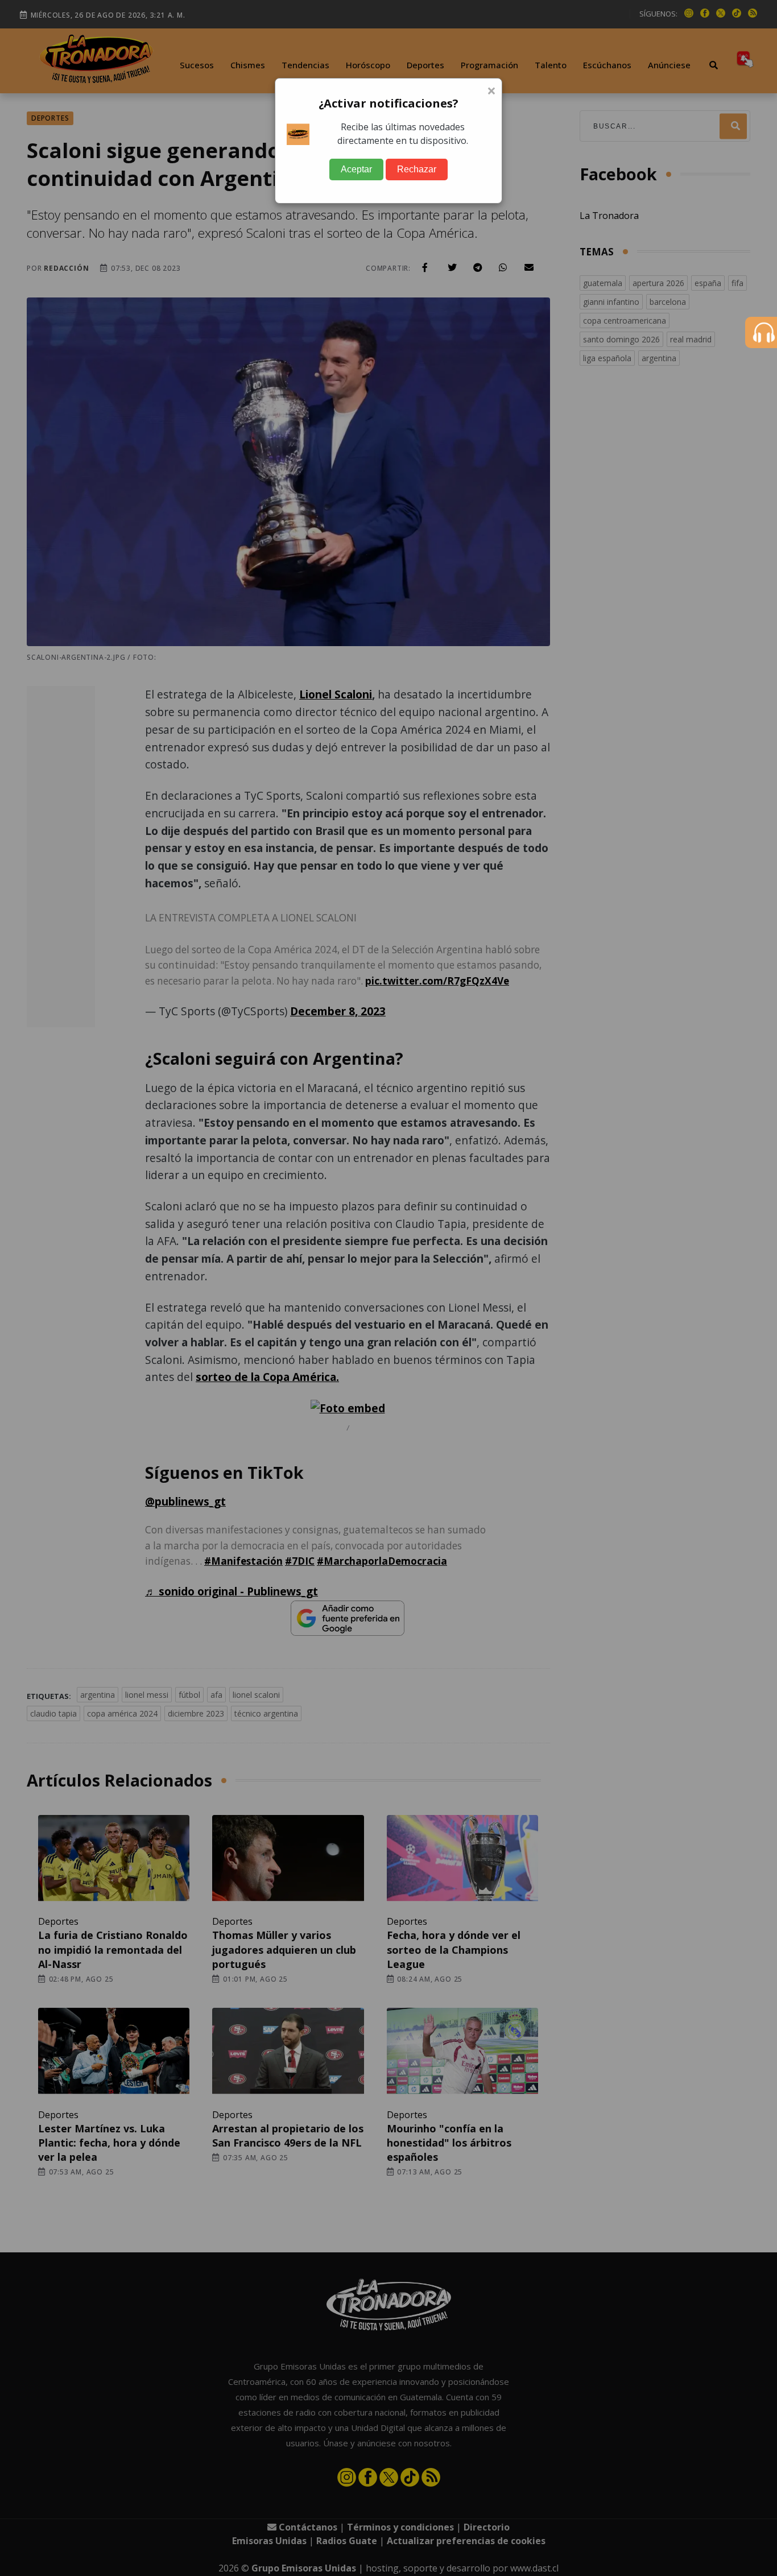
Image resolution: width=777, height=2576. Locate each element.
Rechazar (417, 169)
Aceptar (356, 169)
